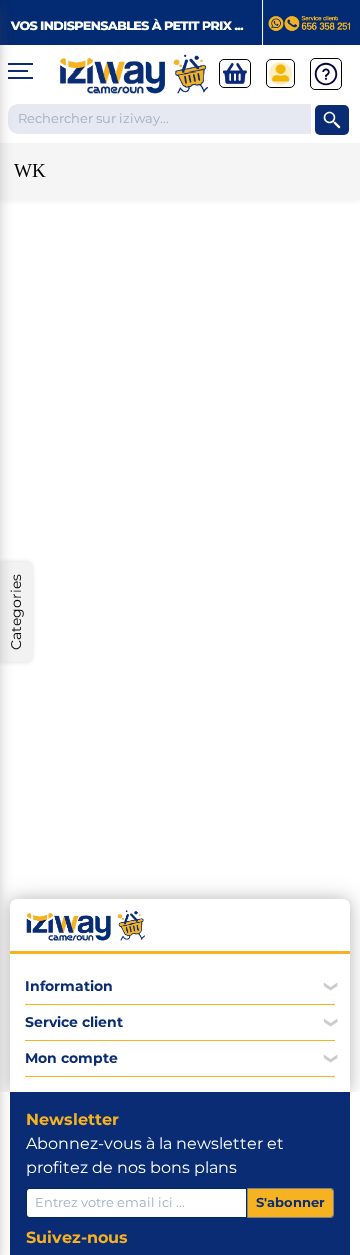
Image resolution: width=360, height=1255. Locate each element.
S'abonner (290, 1202)
